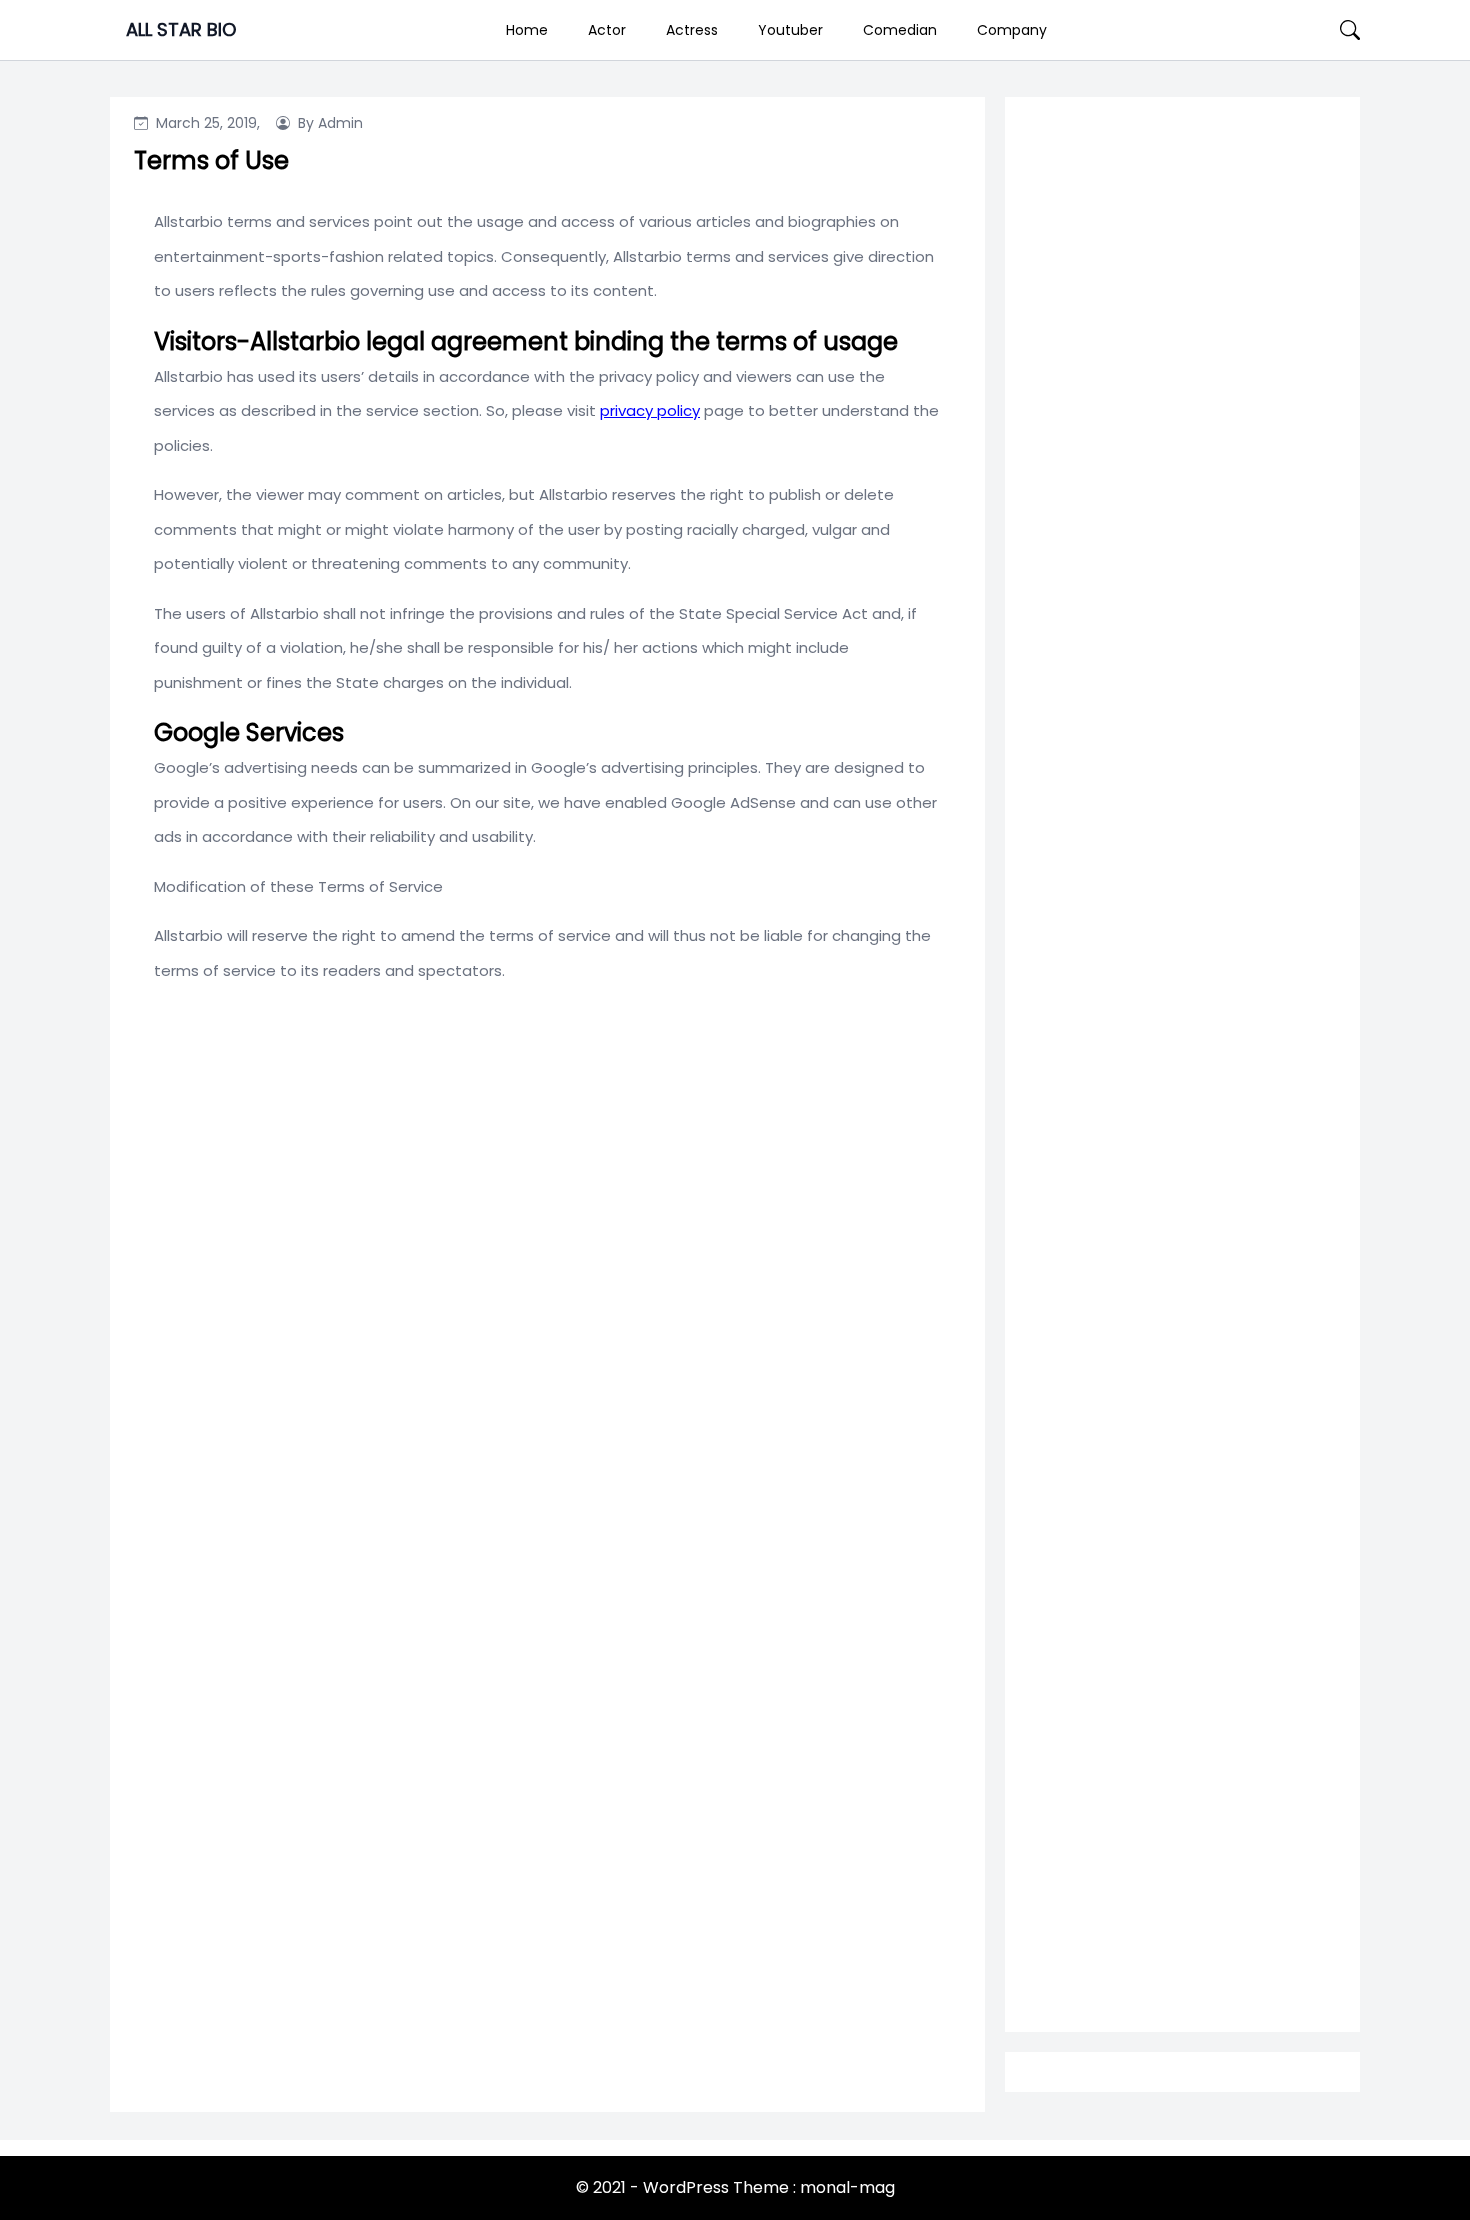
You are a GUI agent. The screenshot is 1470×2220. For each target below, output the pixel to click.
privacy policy (650, 410)
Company (1012, 30)
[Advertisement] (1182, 903)
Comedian (900, 30)
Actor (607, 30)
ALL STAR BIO (181, 29)
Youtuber (790, 30)
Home (527, 30)
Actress (692, 30)
